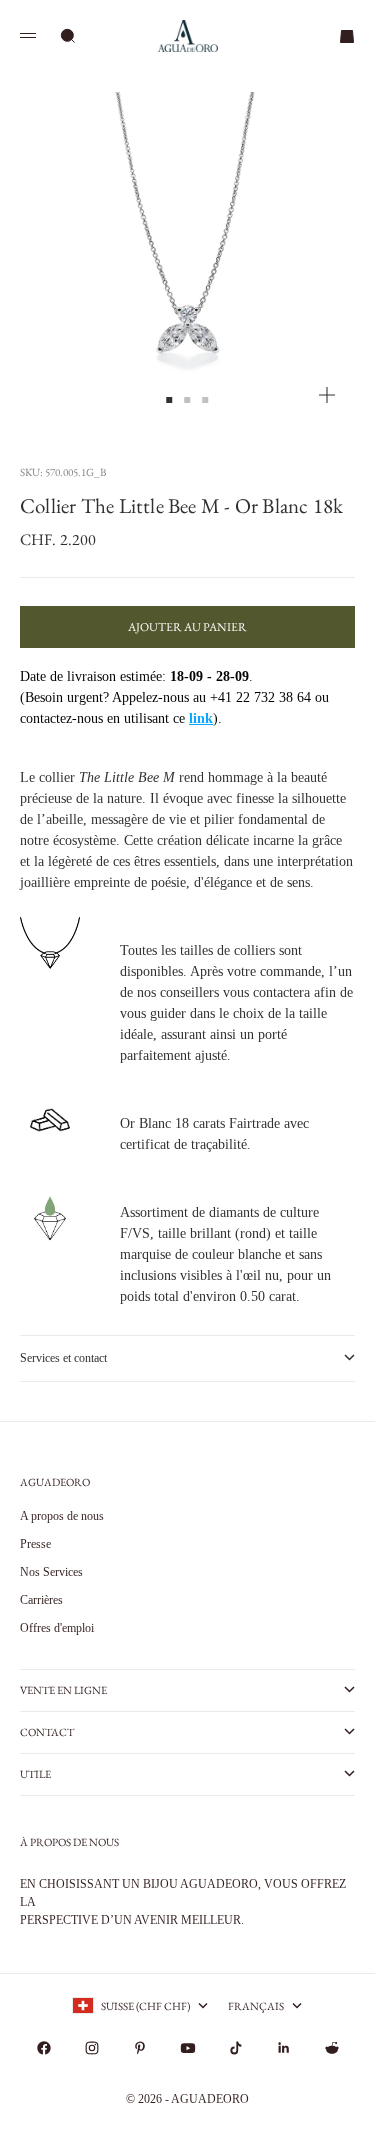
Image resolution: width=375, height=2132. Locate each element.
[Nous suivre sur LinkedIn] (284, 2048)
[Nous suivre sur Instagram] (92, 2048)
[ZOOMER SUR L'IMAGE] (327, 395)
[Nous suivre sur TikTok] (236, 2048)
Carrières (41, 1600)
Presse (35, 1544)
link (201, 718)
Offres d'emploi (57, 1628)
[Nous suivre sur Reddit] (332, 2048)
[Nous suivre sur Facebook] (44, 2048)
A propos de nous (62, 1516)
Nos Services (51, 1572)
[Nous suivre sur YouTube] (188, 2048)
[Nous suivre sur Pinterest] (140, 2048)
